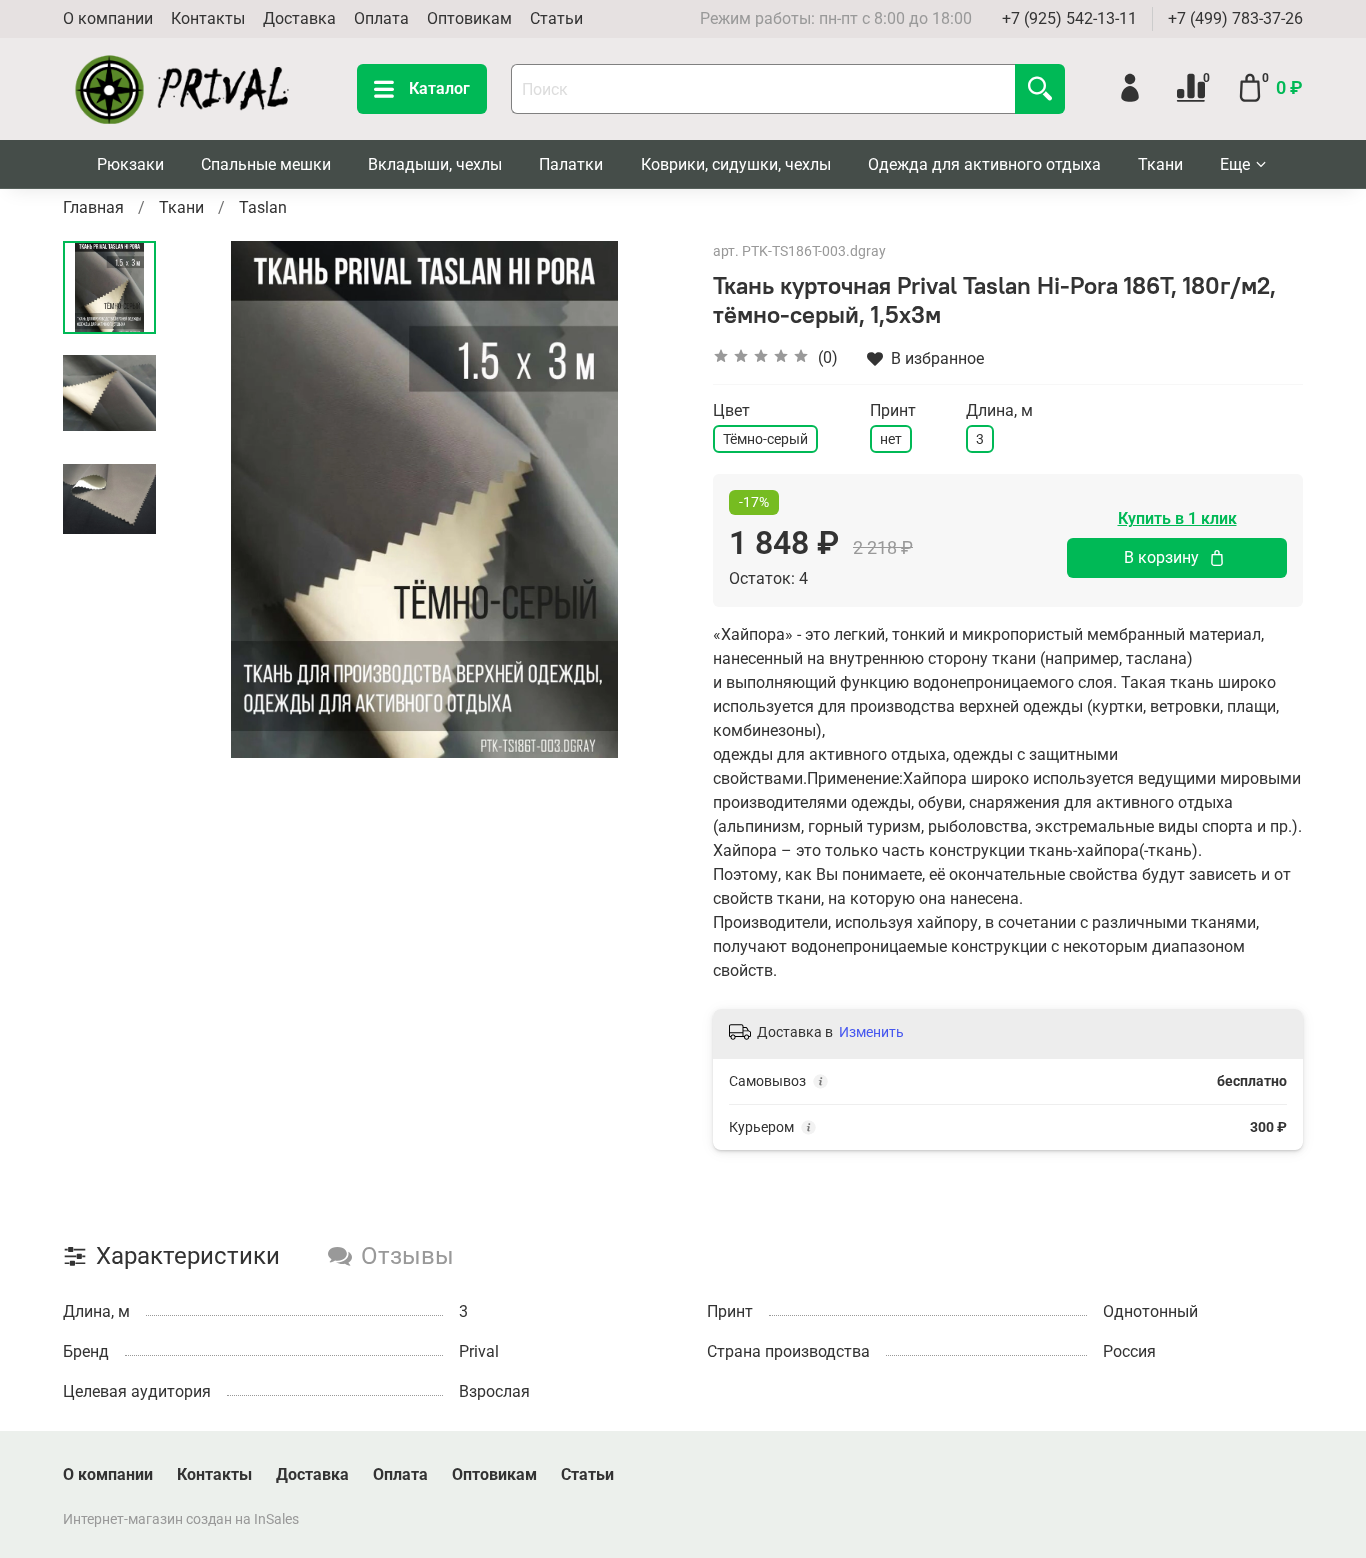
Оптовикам (469, 18)
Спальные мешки (266, 164)
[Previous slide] (206, 499)
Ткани (1160, 164)
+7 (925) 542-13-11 (1069, 18)
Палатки (571, 164)
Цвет (731, 410)
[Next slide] (643, 499)
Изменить (871, 1032)
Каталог (439, 88)
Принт (893, 410)
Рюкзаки (130, 164)
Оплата (381, 18)
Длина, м (999, 410)
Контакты (208, 18)
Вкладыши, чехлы (435, 164)
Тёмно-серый (765, 439)
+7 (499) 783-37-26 (1235, 18)
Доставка (299, 18)
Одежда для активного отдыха (984, 164)
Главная (93, 207)
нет (891, 439)
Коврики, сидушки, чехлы (736, 164)
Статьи (556, 18)
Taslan (263, 207)
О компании (108, 18)
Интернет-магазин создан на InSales (181, 1519)
